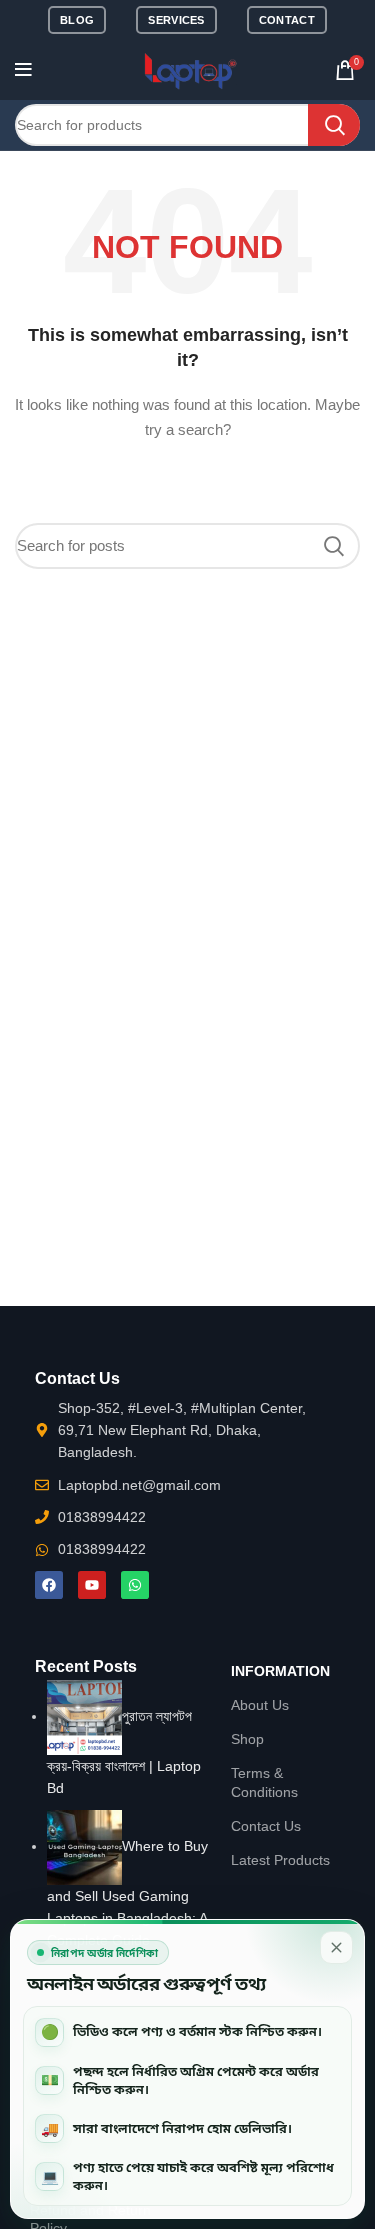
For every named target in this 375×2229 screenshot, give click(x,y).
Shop (247, 1739)
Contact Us (266, 1826)
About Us (260, 1705)
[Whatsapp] (135, 1585)
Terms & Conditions (264, 1782)
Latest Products (280, 1860)
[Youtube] (92, 1585)
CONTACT (287, 20)
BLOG (77, 20)
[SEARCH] (334, 125)
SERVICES (176, 20)
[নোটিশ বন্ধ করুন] (336, 1947)
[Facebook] (49, 1585)
